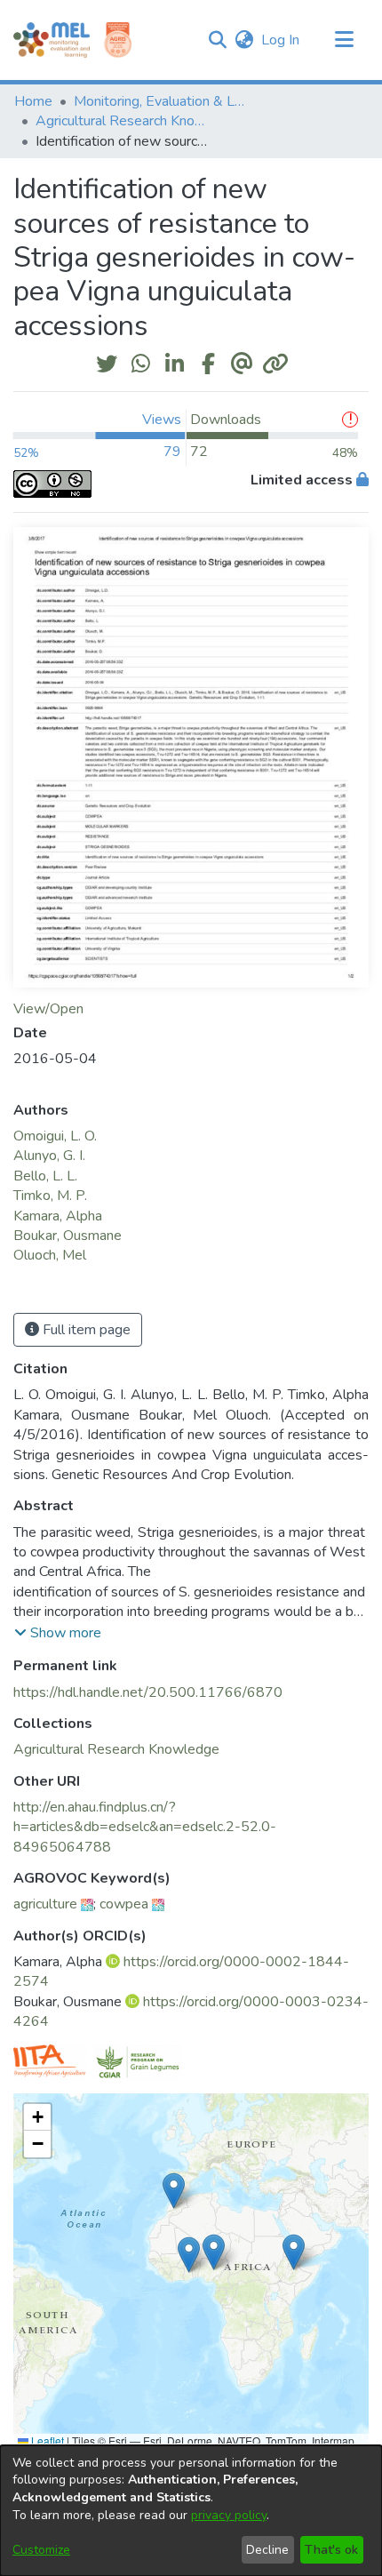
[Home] (52, 40)
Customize (41, 2550)
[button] (217, 40)
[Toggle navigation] (344, 40)
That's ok (331, 2550)
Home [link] (33, 101)
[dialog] (191, 2511)
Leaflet (46, 2440)
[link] (116, 1749)
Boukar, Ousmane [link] (68, 1236)
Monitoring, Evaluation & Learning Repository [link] (163, 101)
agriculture (45, 1904)
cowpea (124, 1904)
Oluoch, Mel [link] (50, 1255)
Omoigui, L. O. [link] (55, 1136)
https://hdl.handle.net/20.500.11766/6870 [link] (148, 1692)
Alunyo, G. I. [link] (49, 1156)
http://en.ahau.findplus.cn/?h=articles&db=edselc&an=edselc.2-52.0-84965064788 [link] (145, 1827)
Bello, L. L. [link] (45, 1176)
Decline (267, 2550)
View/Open (48, 1009)
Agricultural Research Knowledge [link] (124, 121)
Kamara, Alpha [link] (58, 1216)
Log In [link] (281, 40)
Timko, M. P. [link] (50, 1196)
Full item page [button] (85, 1330)
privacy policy (229, 2515)
